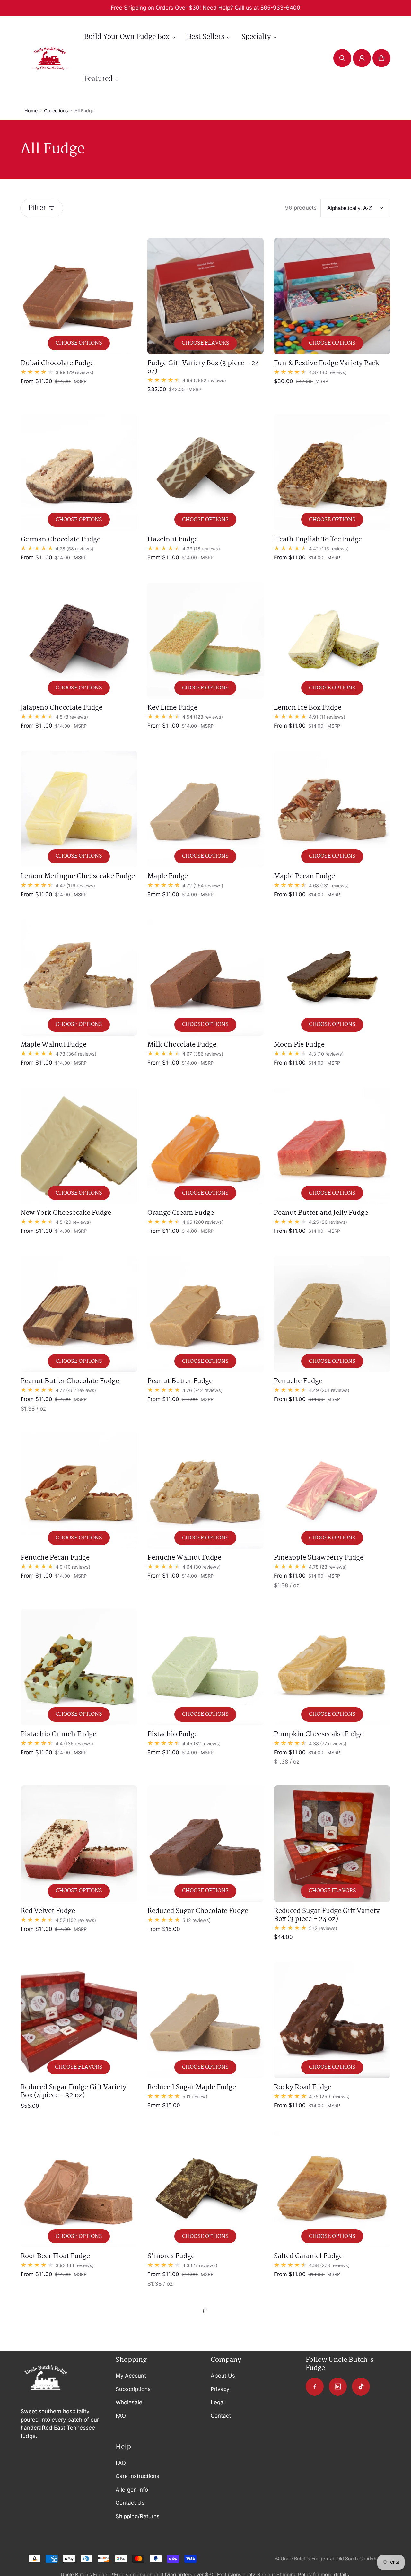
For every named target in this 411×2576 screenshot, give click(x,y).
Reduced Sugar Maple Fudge (192, 2087)
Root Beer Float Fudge (55, 2256)
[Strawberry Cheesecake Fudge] (206, 2366)
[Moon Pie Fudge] (332, 977)
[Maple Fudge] (206, 809)
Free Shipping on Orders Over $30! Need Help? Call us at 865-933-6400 (205, 8)
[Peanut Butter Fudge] (206, 1314)
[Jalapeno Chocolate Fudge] (79, 641)
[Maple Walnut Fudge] (79, 977)
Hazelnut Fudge (173, 539)
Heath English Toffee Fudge (318, 539)
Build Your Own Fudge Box (127, 37)
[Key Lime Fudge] (206, 641)
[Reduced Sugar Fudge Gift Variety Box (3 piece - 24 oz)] (332, 1844)
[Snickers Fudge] (79, 2366)
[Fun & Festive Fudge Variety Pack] (332, 296)
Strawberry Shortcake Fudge (319, 2433)
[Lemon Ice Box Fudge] (332, 641)
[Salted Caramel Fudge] (332, 2189)
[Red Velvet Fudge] (79, 1844)
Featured (98, 79)
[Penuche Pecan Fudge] (79, 1490)
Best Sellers (205, 37)
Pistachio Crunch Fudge (58, 1734)
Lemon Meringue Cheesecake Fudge (78, 876)
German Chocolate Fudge (61, 539)
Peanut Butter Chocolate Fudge (70, 1381)
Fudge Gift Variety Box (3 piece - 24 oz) (203, 367)
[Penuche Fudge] (332, 1314)
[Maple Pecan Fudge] (332, 809)
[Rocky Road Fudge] (332, 2020)
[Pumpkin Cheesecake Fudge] (332, 1667)
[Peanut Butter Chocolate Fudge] (79, 1314)
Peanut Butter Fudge (180, 1381)
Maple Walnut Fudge (53, 1045)
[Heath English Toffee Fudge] (332, 472)
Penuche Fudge (298, 1381)
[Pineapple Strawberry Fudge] (332, 1490)
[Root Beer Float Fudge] (79, 2189)
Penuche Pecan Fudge (55, 1558)
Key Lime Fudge (172, 708)
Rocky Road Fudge (303, 2087)
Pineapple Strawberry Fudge (319, 1558)
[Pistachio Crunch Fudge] (79, 1667)
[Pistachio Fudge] (206, 1667)
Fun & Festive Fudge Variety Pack (327, 363)
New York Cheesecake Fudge (66, 1213)
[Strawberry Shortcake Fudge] (332, 2366)
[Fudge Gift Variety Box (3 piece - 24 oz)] (206, 296)
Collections (56, 111)
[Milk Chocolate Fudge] (206, 977)
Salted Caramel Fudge (308, 2256)
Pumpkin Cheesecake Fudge (319, 1734)
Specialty (256, 37)
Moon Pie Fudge (299, 1045)
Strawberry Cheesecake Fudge (195, 2433)
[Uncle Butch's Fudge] (50, 58)
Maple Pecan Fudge (304, 876)
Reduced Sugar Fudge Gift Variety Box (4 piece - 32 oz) (73, 2091)
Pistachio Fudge (173, 1734)
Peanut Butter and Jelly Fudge (321, 1213)
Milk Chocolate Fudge (182, 1045)
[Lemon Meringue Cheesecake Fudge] (79, 809)
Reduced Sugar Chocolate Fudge (198, 1911)
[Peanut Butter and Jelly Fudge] (332, 1146)
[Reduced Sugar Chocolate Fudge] (206, 1844)
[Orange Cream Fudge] (206, 1146)
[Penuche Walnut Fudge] (206, 1490)
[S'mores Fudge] (206, 2189)
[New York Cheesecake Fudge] (79, 1146)
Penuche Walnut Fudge (184, 1558)
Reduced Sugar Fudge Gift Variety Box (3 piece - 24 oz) (327, 1915)
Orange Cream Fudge (181, 1213)
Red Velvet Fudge (48, 1911)
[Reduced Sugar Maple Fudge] (206, 2020)
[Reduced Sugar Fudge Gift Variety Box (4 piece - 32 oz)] (79, 2020)
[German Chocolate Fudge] (79, 472)
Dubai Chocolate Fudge (57, 363)
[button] (342, 58)
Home (31, 111)
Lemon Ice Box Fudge (308, 708)
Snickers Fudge (45, 2433)
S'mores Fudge (171, 2256)
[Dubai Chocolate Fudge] (79, 296)
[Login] (362, 58)
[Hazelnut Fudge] (206, 472)
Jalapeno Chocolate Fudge (61, 708)
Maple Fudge (168, 876)
